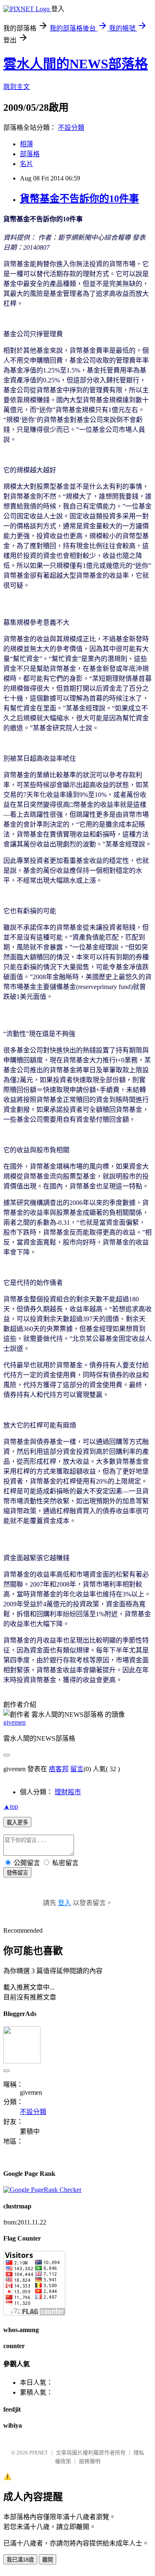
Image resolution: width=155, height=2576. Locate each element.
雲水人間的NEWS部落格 (76, 64)
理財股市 (68, 1792)
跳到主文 (17, 87)
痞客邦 (59, 1769)
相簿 (26, 144)
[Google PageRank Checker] (42, 2190)
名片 (26, 164)
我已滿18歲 (20, 2560)
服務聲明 (90, 2461)
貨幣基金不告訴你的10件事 (79, 199)
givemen (14, 1722)
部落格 (30, 154)
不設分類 (71, 128)
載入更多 (17, 1822)
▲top (11, 1806)
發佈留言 (17, 1873)
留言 (77, 1769)
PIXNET (39, 2453)
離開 (48, 2560)
